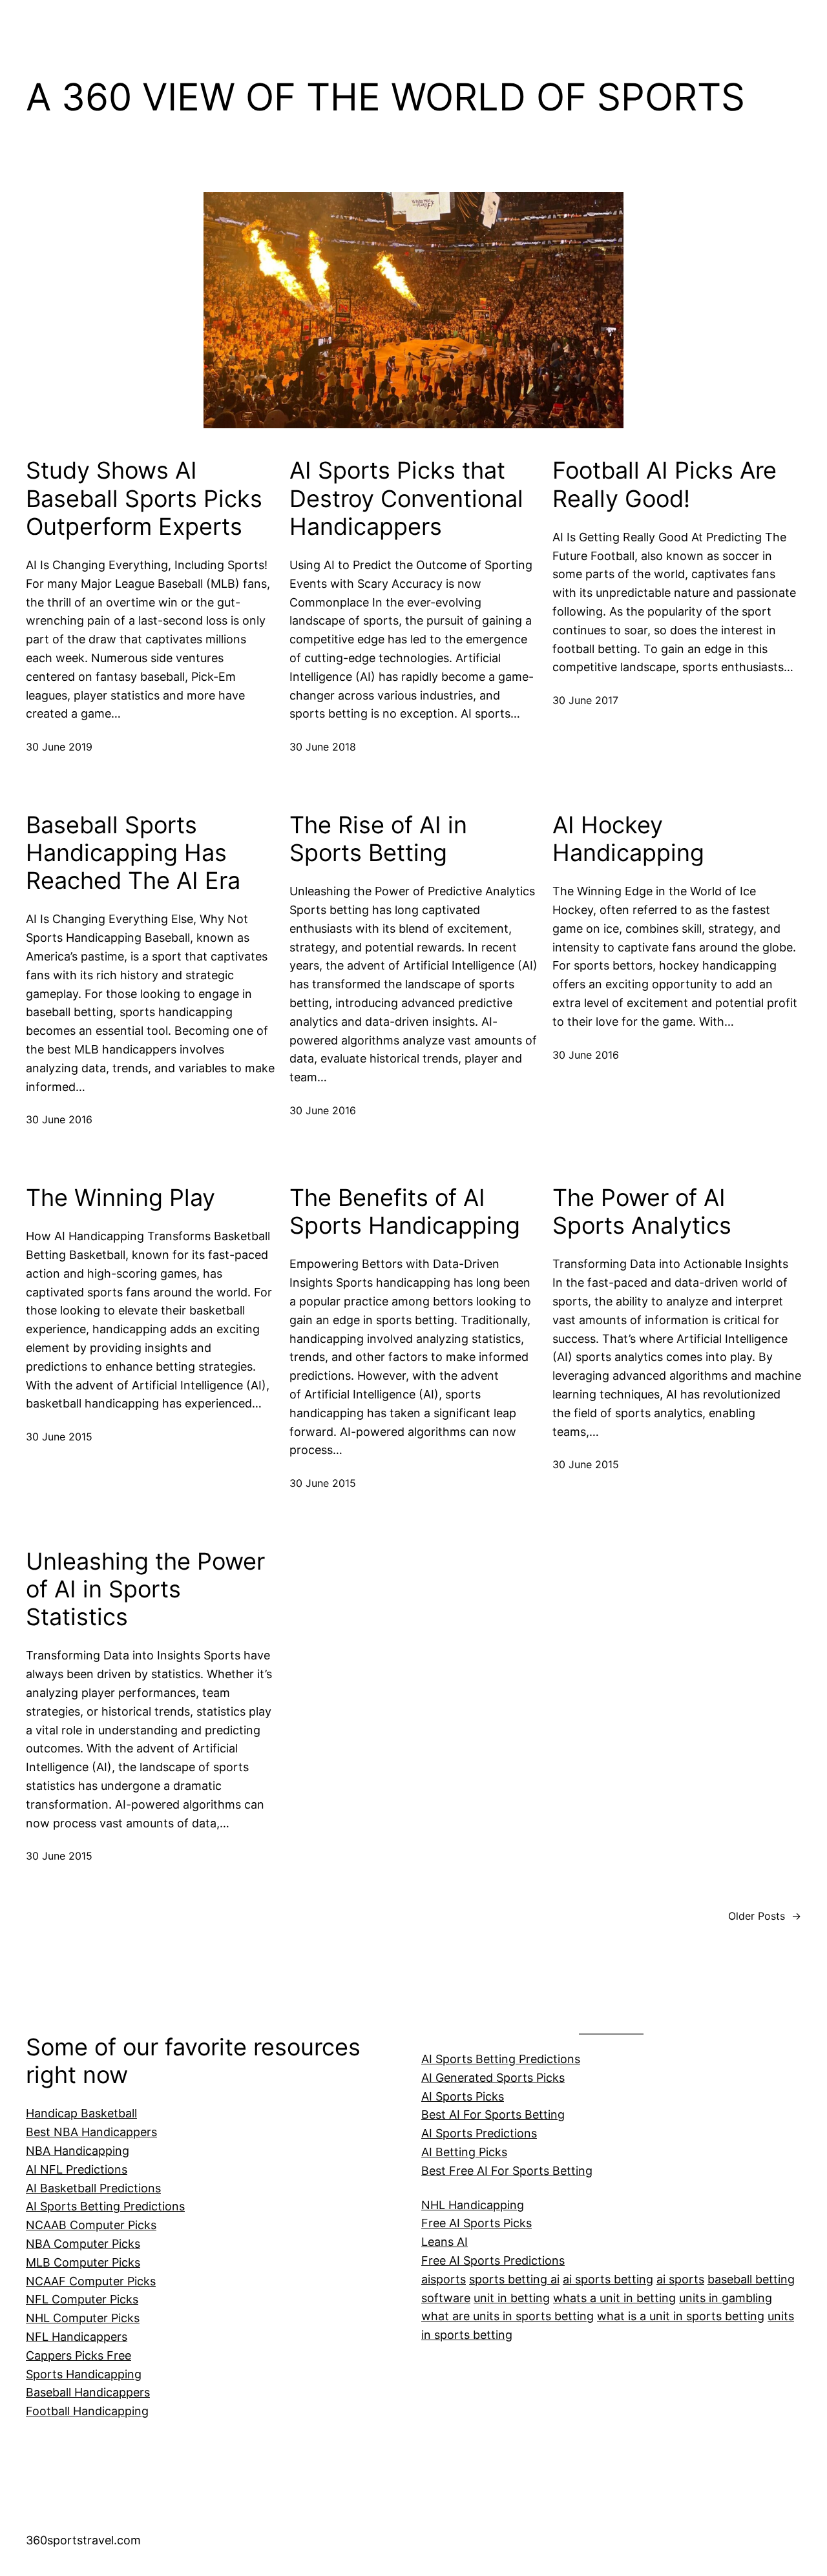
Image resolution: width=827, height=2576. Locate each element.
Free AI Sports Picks (476, 2223)
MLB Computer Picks (83, 2262)
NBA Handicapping (78, 2151)
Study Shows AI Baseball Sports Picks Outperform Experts (144, 498)
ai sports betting (608, 2279)
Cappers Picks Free (79, 2355)
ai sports (680, 2279)
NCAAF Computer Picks (91, 2281)
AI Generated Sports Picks (493, 2078)
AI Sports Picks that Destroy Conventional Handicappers (406, 498)
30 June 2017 (585, 700)
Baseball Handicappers (88, 2392)
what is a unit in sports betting (681, 2316)
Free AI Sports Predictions (493, 2260)
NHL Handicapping (473, 2205)
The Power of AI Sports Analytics (642, 1212)
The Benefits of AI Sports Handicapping (405, 1212)
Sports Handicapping (84, 2374)
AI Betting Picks (464, 2152)
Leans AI (445, 2242)
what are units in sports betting (508, 2316)
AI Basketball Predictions (93, 2188)
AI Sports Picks (463, 2096)
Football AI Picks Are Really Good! (665, 484)
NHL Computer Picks (83, 2318)
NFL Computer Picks (82, 2299)
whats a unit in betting (614, 2298)
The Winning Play (120, 1198)
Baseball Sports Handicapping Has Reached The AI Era (133, 853)
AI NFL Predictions (77, 2169)
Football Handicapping (87, 2411)
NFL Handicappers (77, 2337)
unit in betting (512, 2298)
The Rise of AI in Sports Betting (378, 839)
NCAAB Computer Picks (91, 2225)
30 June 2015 (59, 1437)
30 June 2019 (59, 747)
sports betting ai (514, 2279)
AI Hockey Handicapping (628, 839)
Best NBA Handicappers (91, 2132)
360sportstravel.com (83, 2540)
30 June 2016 (59, 1119)
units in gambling (726, 2298)
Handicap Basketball (81, 2113)
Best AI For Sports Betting (493, 2114)
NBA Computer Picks (83, 2244)
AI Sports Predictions (479, 2133)
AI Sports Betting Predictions (105, 2206)
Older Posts (765, 1916)
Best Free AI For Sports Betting (507, 2171)
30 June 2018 (323, 747)
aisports (444, 2279)
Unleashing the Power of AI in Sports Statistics (145, 1589)
